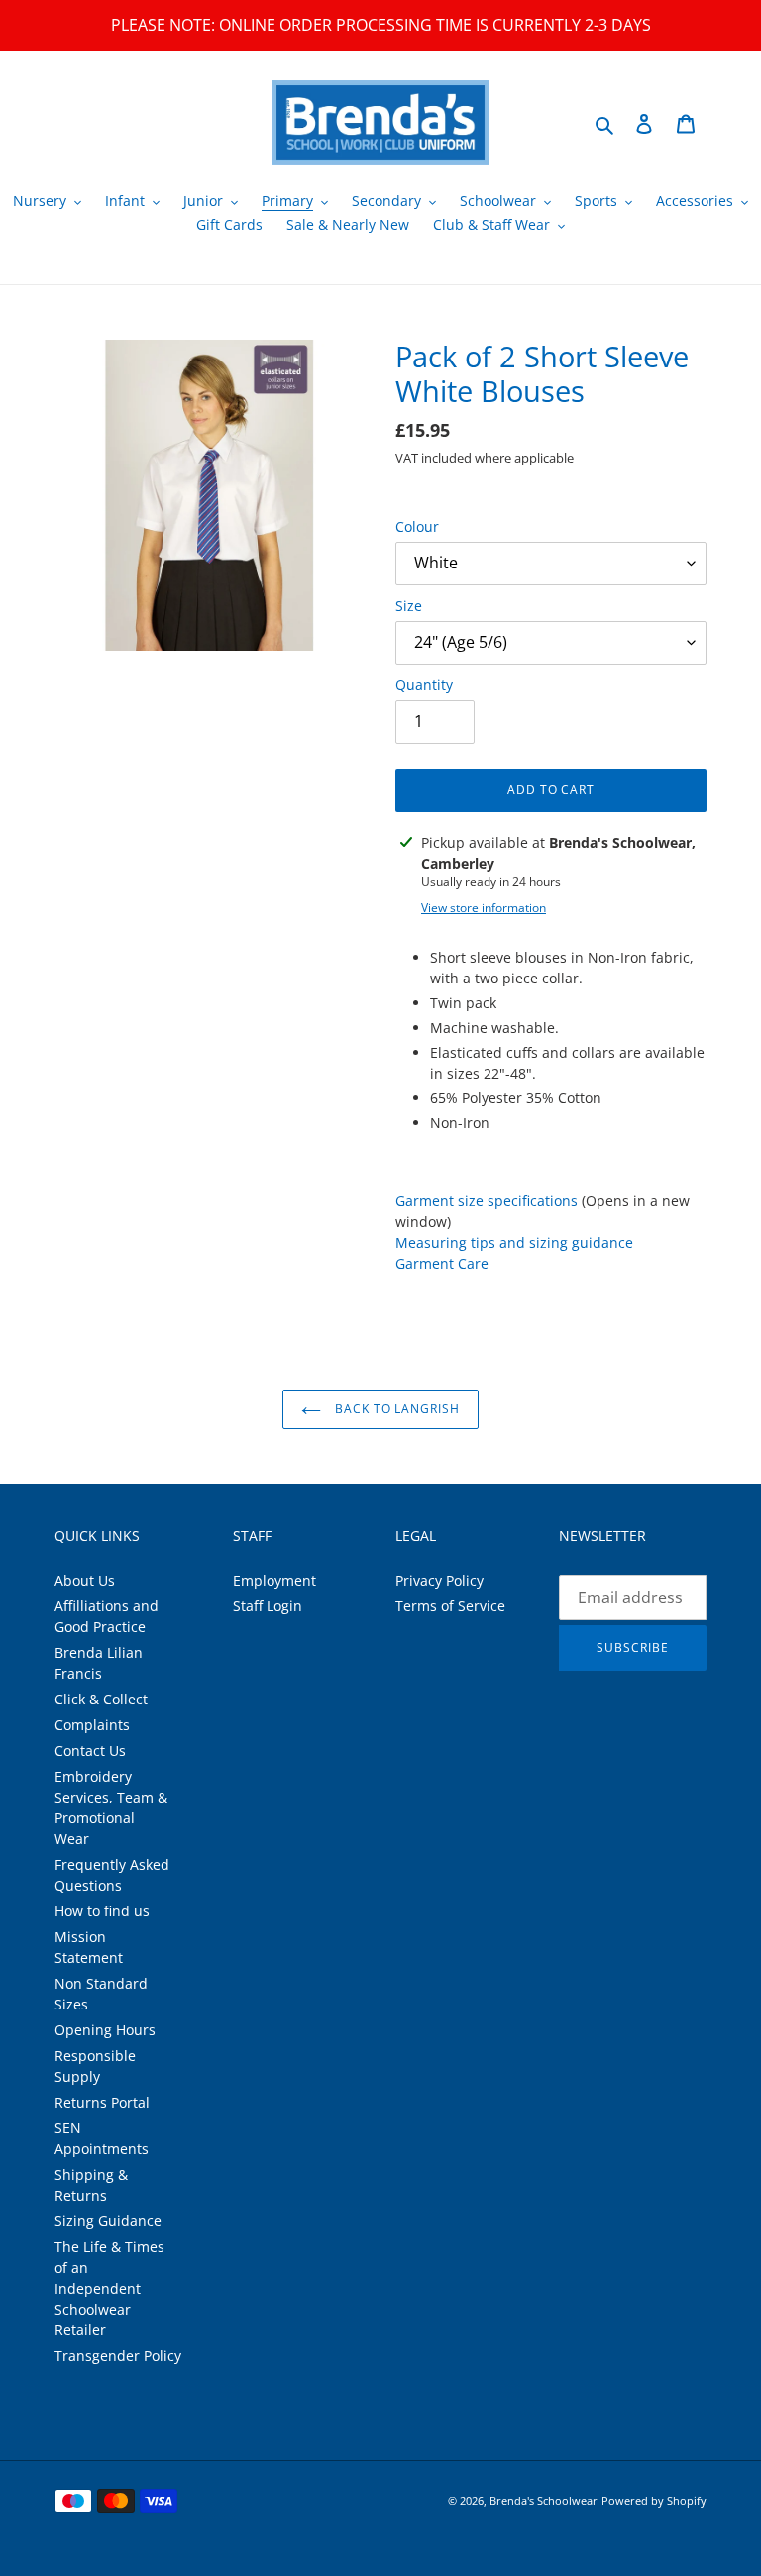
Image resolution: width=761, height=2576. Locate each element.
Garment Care (442, 1263)
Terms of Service (450, 1606)
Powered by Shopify (654, 2500)
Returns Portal (102, 2102)
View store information (484, 908)
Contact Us (90, 1751)
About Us (85, 1580)
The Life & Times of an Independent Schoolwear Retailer (109, 2288)
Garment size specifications (487, 1201)
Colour (417, 526)
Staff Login (268, 1606)
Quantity (424, 685)
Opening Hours (105, 2030)
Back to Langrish (395, 1409)
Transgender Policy (118, 2356)
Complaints (92, 1725)
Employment (274, 1580)
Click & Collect (101, 1699)
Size (409, 606)
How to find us (102, 1911)
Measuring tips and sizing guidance (514, 1242)
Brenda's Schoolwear (544, 2500)
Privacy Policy (439, 1580)
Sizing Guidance (108, 2221)
